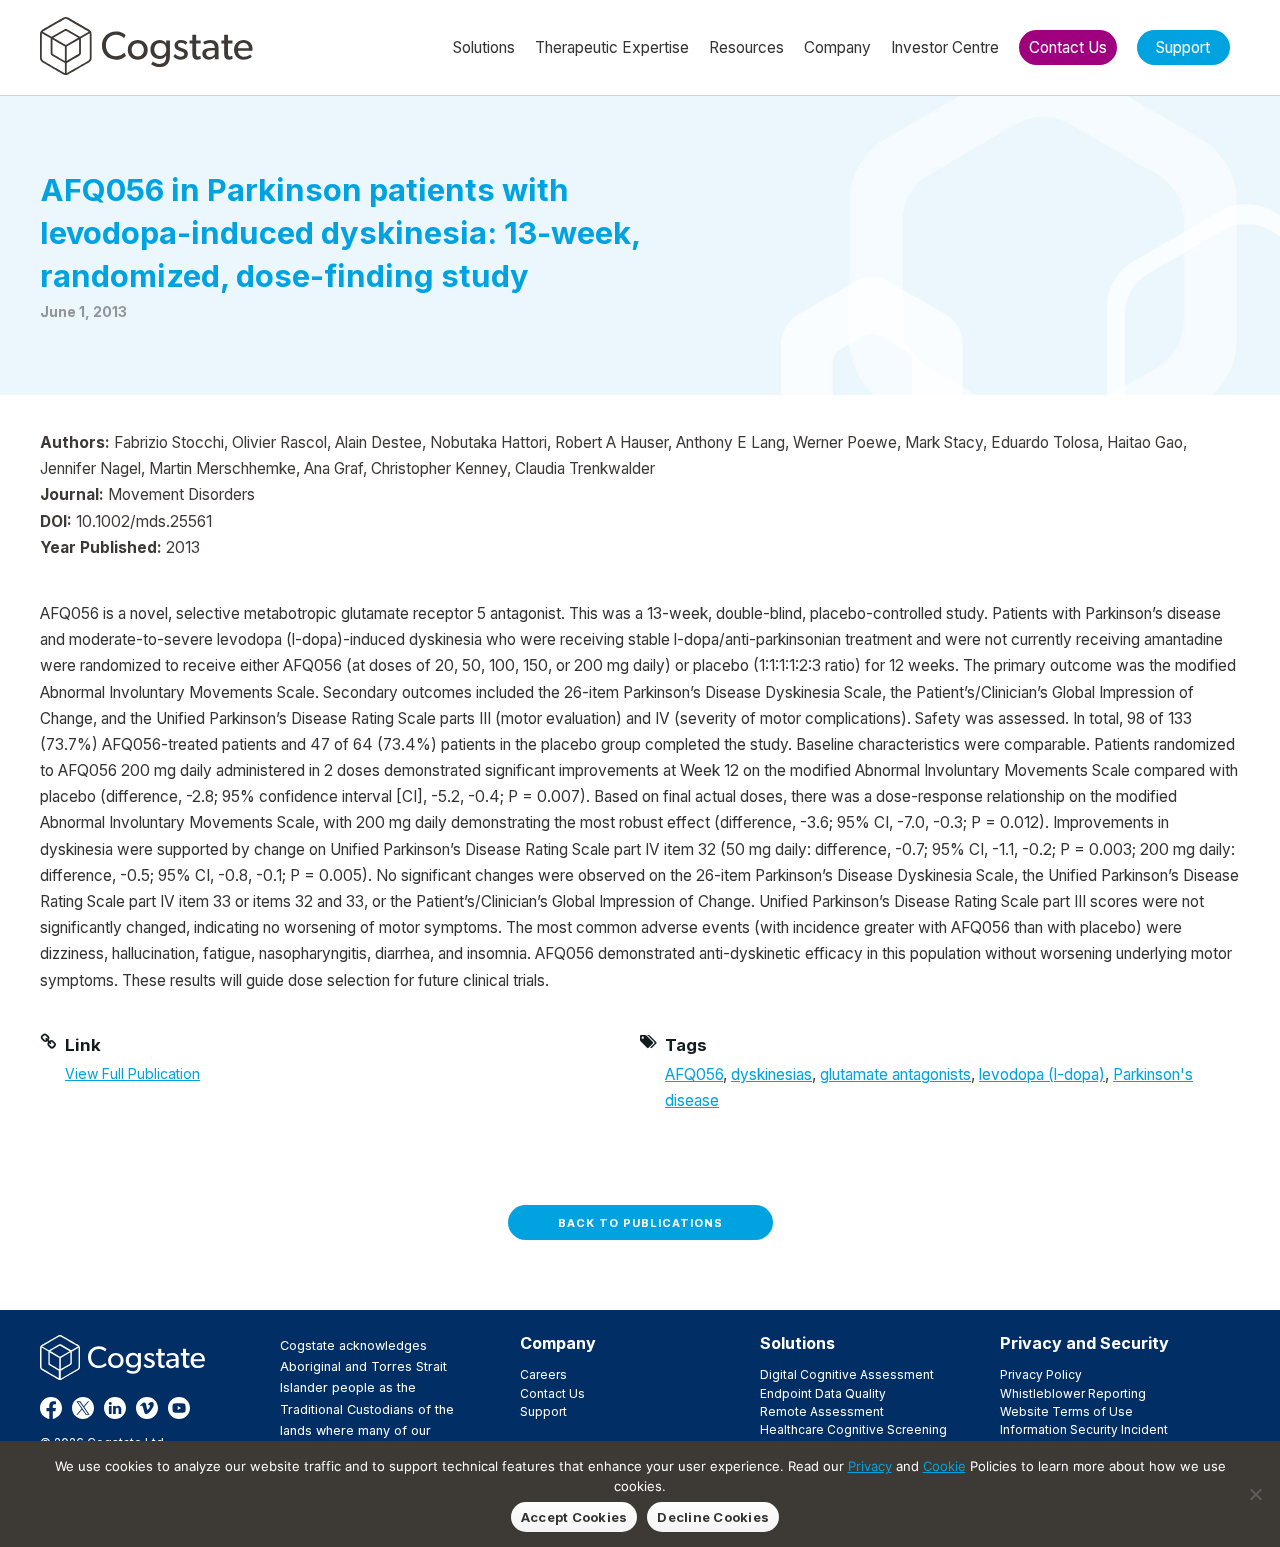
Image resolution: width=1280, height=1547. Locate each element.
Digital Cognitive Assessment (847, 1374)
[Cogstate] (146, 46)
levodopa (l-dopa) (1042, 1074)
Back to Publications (640, 1223)
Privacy (870, 1466)
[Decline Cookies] (1255, 1494)
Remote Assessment (822, 1411)
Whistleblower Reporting (1073, 1393)
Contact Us (552, 1393)
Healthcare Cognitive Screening (853, 1429)
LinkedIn (115, 1408)
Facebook (51, 1408)
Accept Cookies (574, 1517)
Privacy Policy (1041, 1374)
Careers (543, 1374)
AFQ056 (694, 1074)
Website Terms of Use (1066, 1411)
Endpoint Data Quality (823, 1393)
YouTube (179, 1408)
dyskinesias (771, 1074)
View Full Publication (132, 1073)
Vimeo (147, 1408)
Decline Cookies (713, 1517)
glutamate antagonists (895, 1074)
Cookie (944, 1466)
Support (543, 1411)
